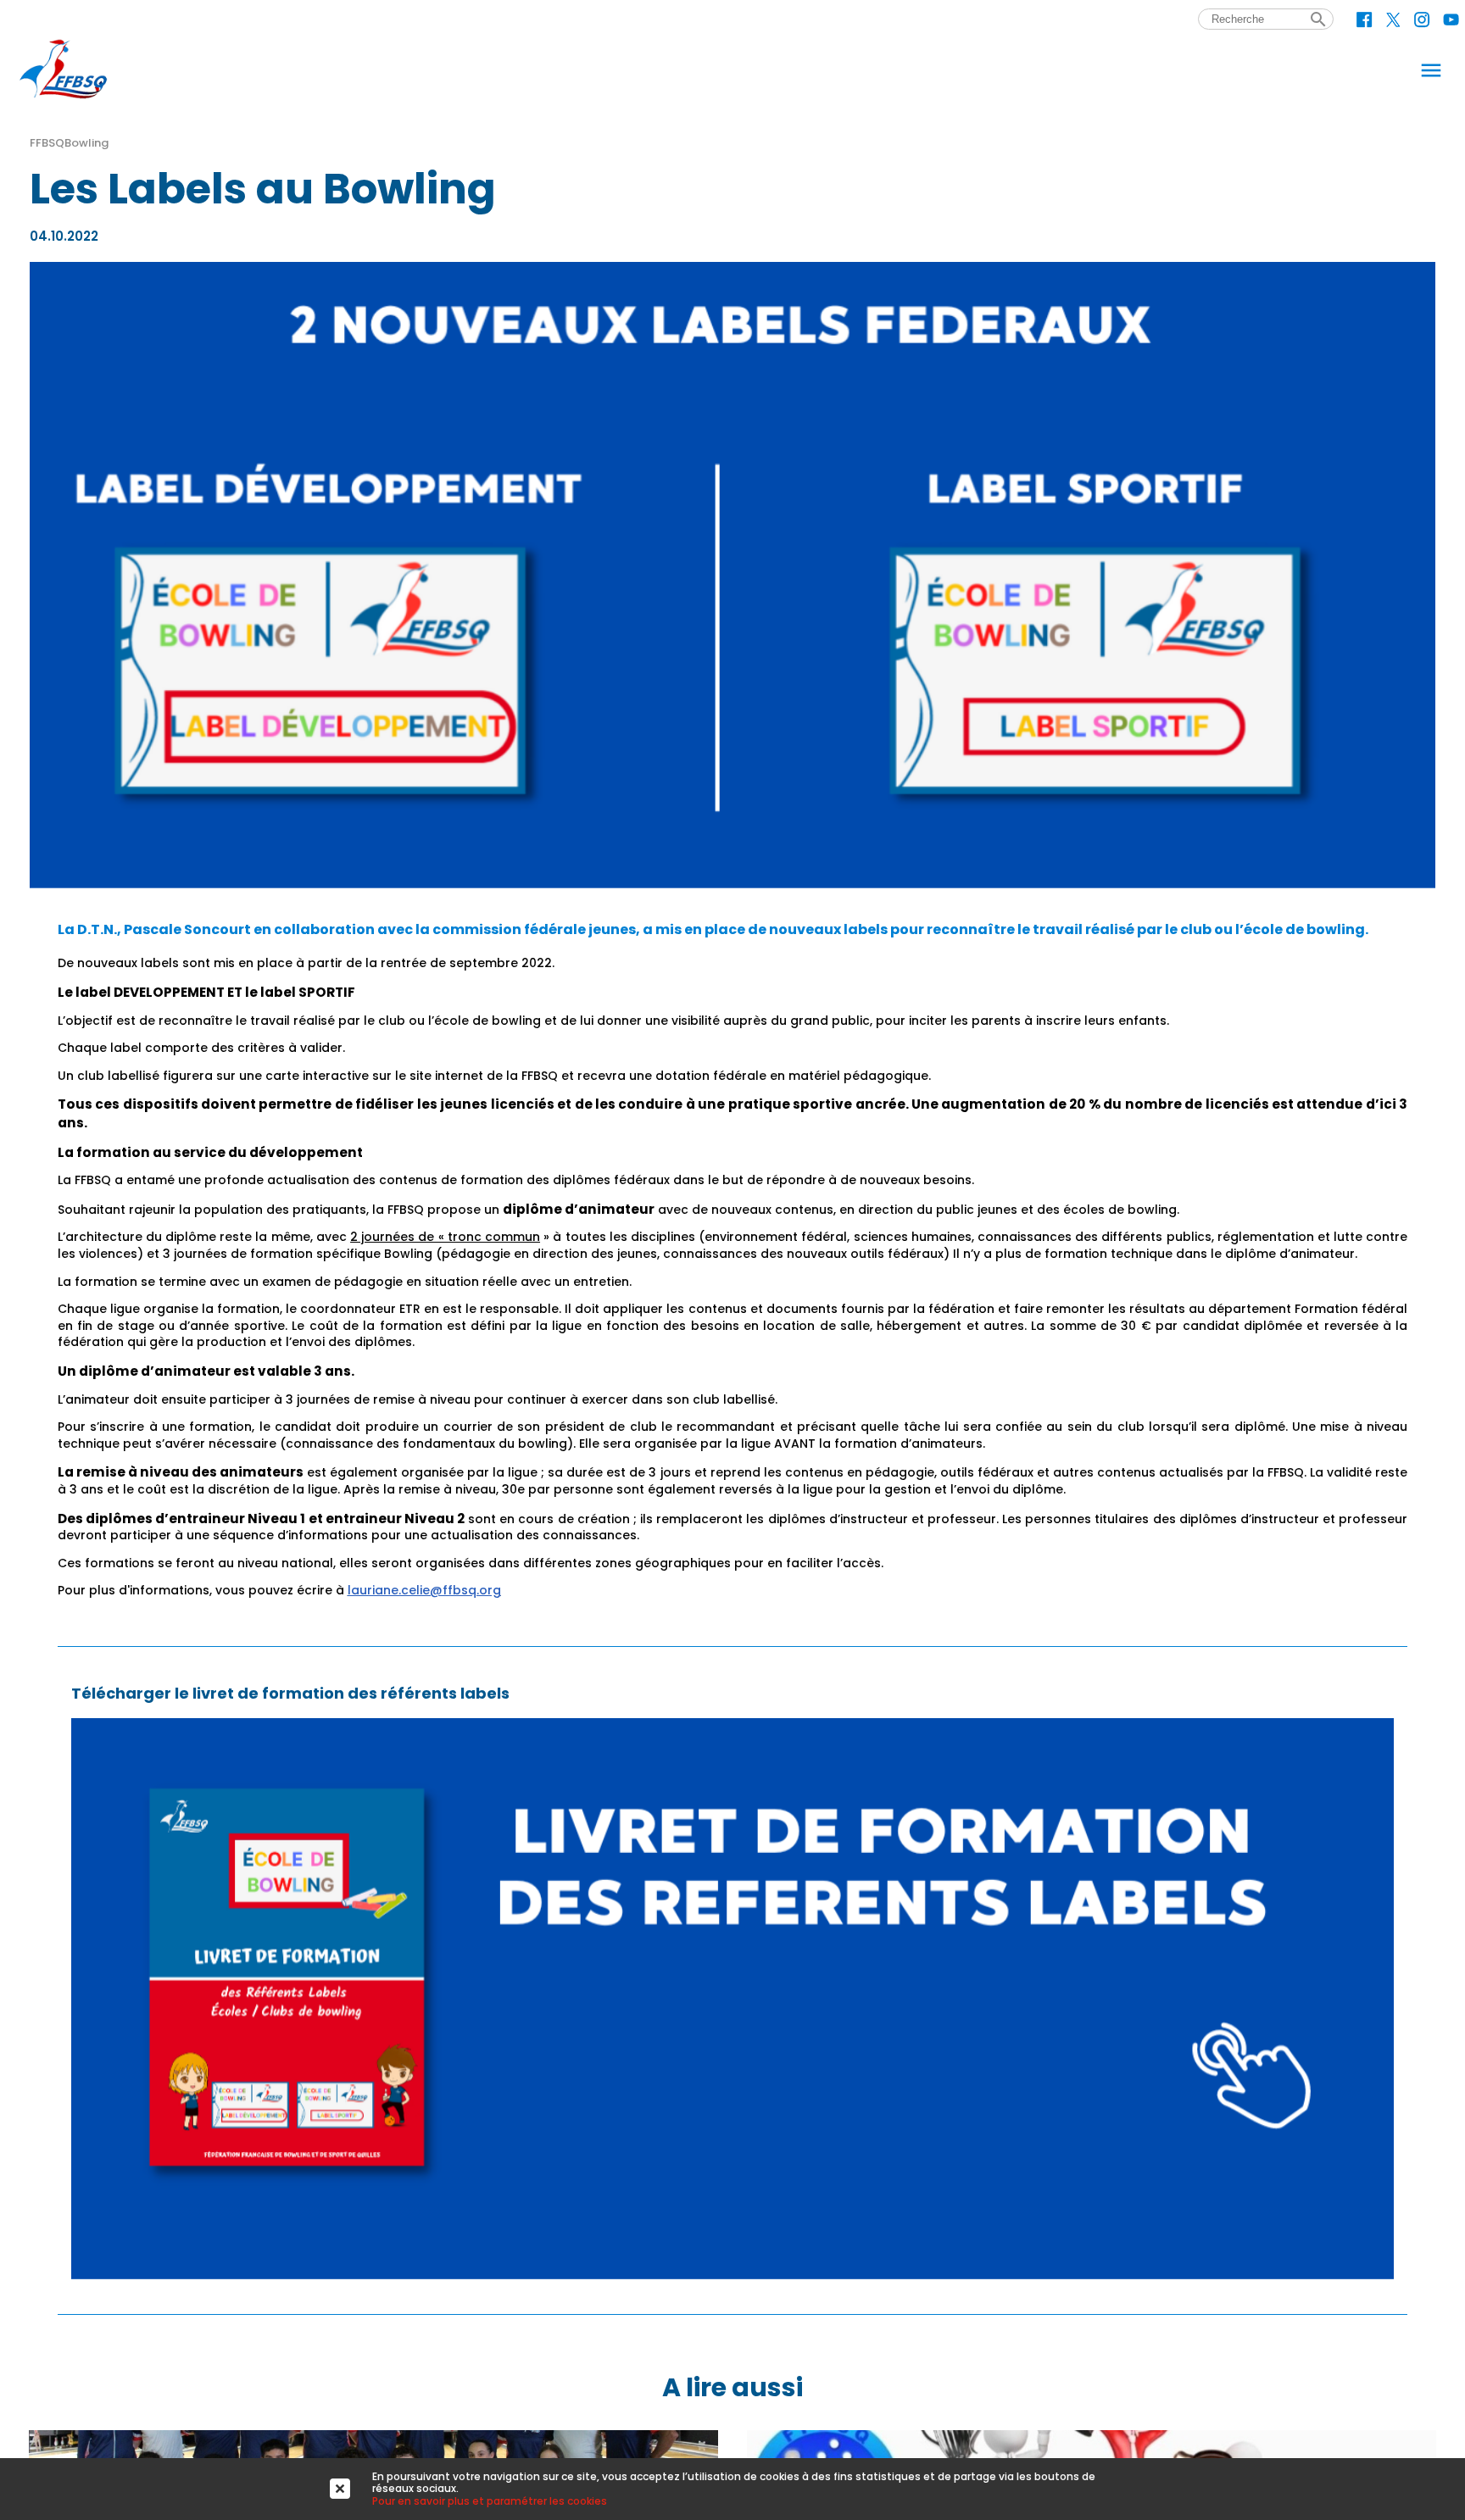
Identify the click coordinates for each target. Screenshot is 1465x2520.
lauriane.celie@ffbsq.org (424, 1590)
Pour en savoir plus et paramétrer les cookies (490, 2501)
